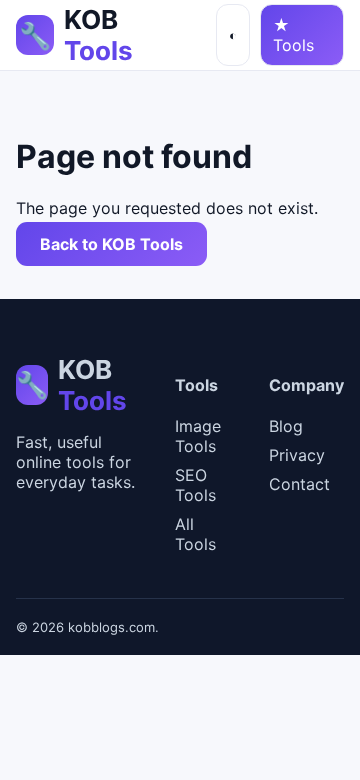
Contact (299, 484)
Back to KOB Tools (111, 244)
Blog (286, 426)
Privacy (297, 455)
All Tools (195, 534)
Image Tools (198, 436)
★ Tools (293, 35)
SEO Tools (195, 485)
